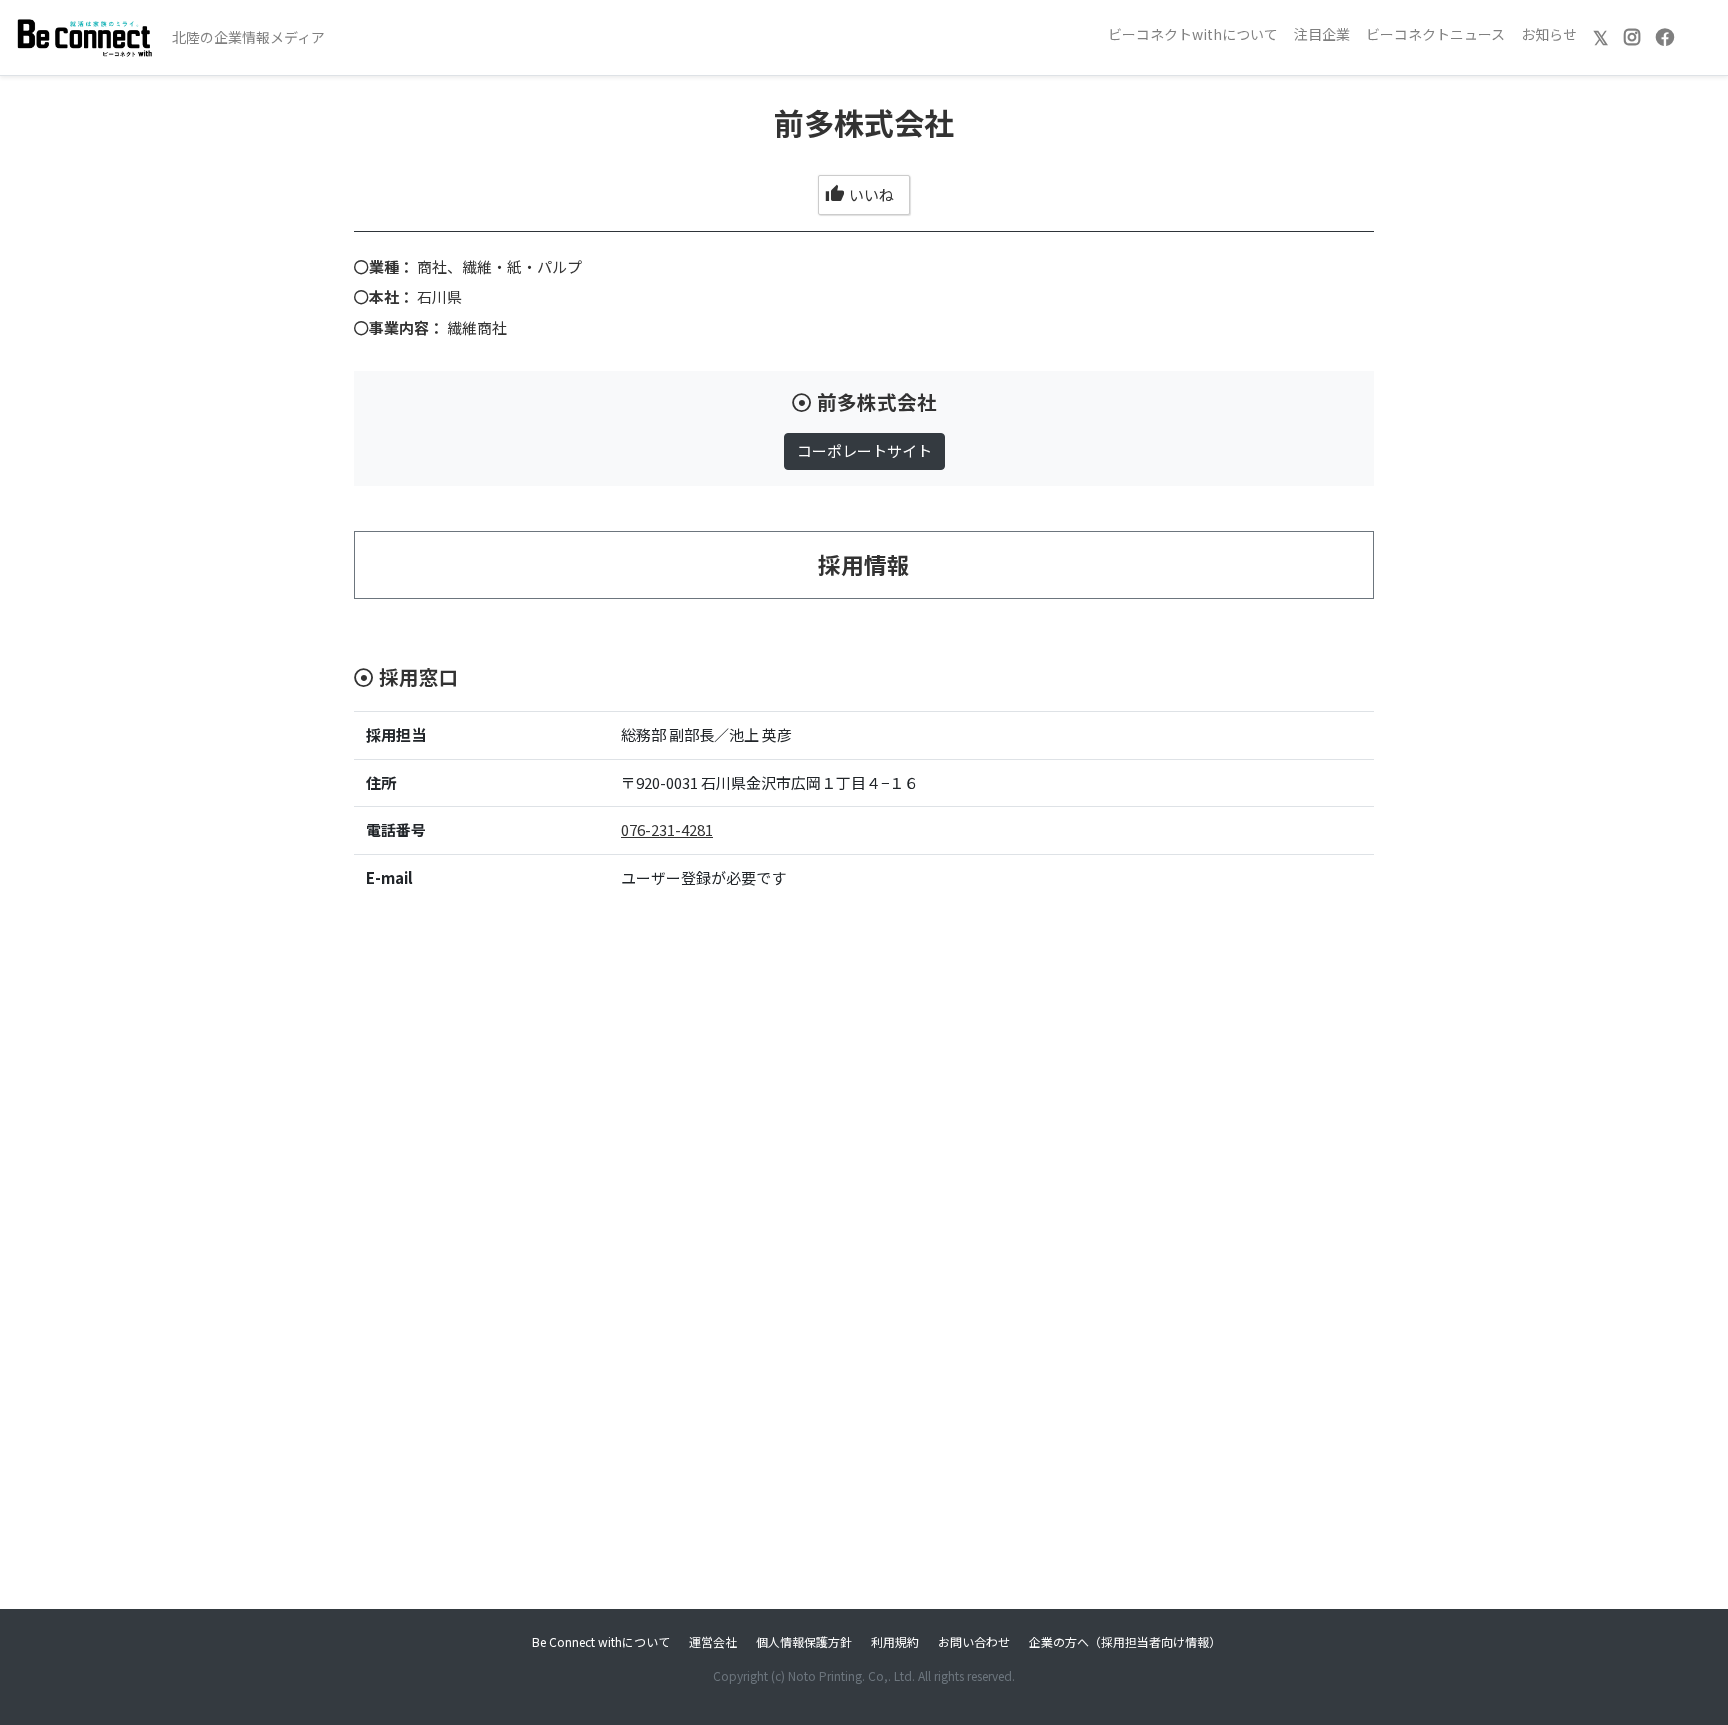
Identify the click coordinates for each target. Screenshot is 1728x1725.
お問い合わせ (974, 1641)
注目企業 (1322, 34)
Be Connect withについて (601, 1641)
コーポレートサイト (864, 450)
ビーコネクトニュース (1435, 34)
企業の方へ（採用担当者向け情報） (1125, 1641)
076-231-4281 (667, 829)
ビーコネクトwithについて (1193, 34)
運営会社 (713, 1641)
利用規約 (895, 1641)
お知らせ (1549, 34)
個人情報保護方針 (804, 1641)
